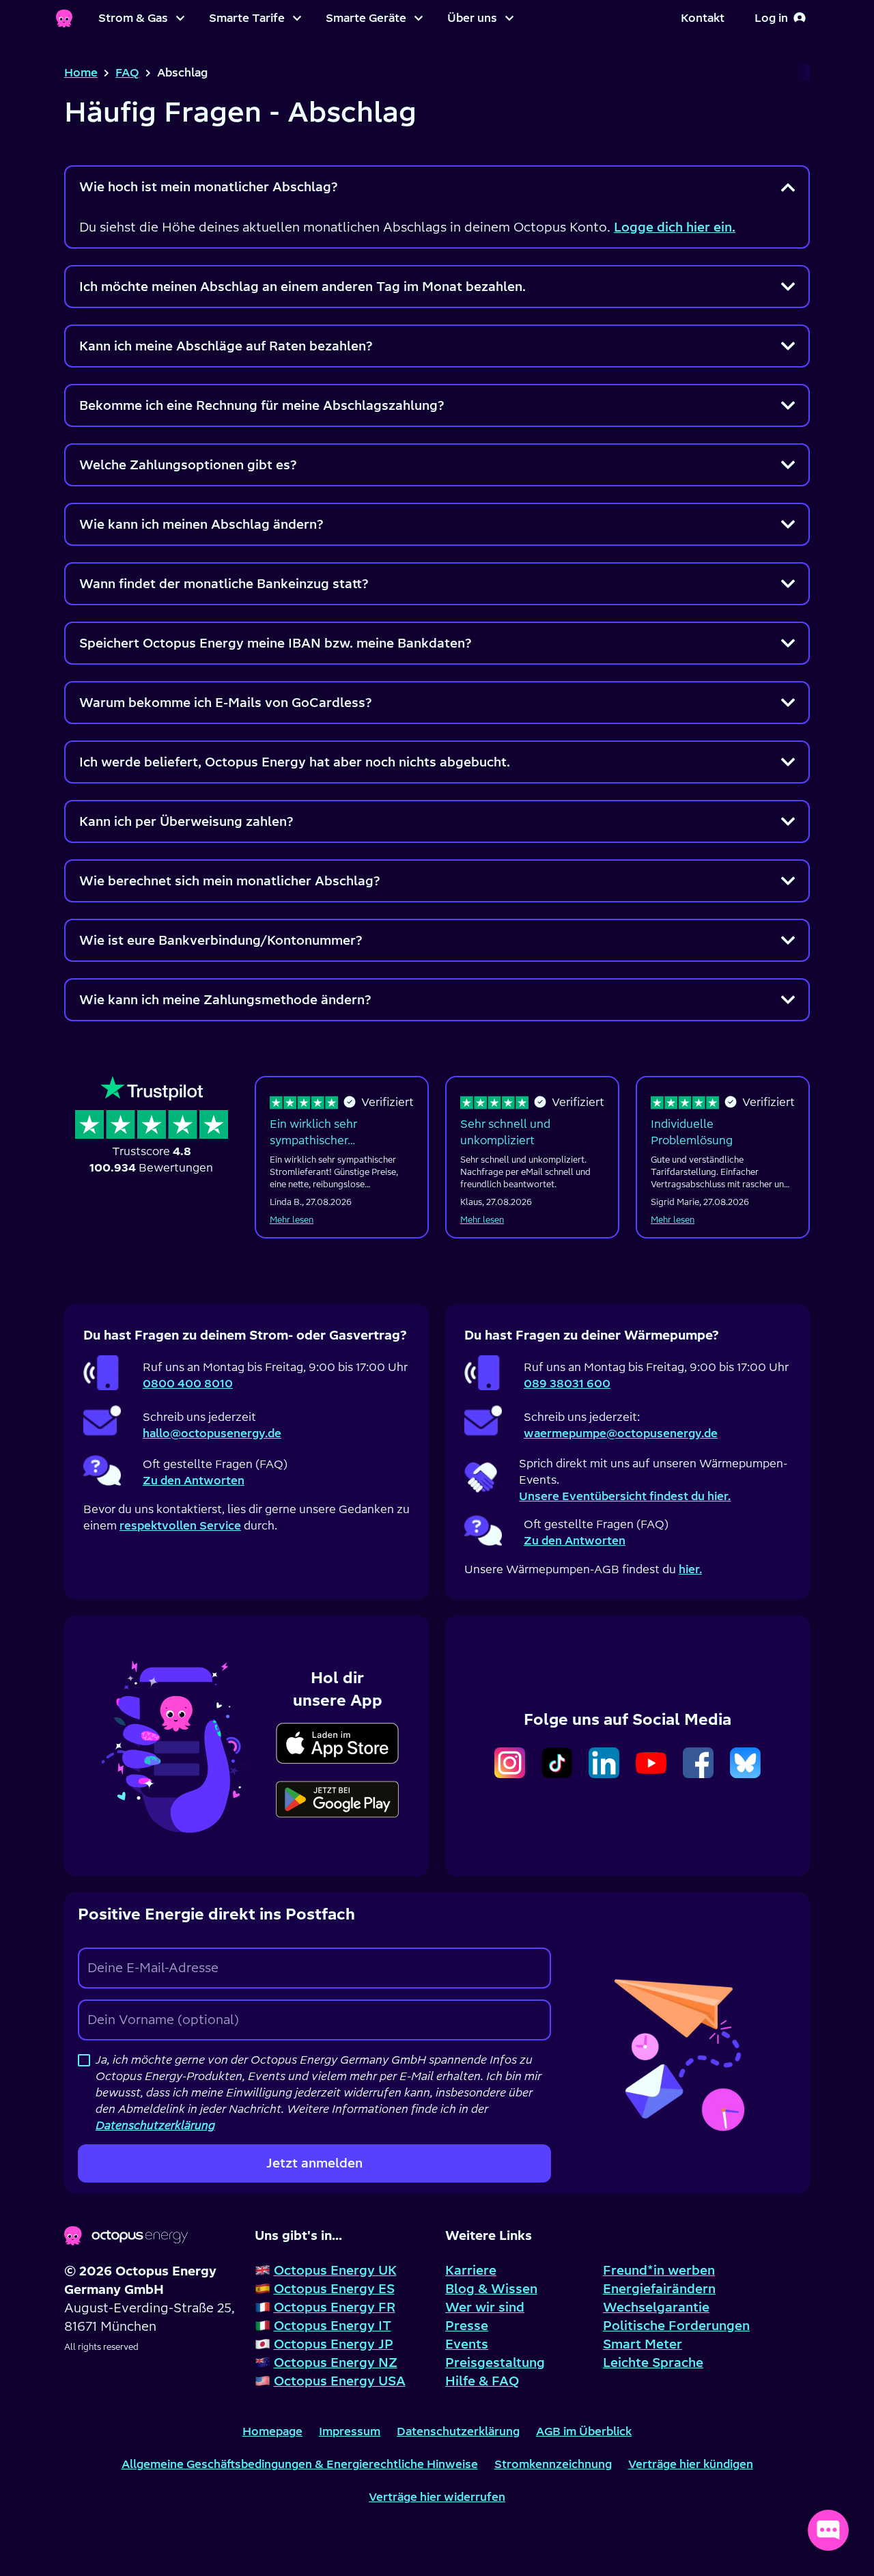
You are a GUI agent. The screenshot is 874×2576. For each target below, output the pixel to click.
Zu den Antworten (194, 1480)
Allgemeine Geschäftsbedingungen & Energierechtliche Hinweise (300, 2464)
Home (81, 72)
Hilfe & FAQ (482, 2381)
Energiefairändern (659, 2289)
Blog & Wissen (491, 2289)
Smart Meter (643, 2344)
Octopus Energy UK (335, 2270)
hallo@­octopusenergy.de (212, 1433)
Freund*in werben (659, 2270)
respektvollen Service (180, 1525)
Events (467, 2344)
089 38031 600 (567, 1383)
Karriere (471, 2270)
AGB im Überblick (584, 2431)
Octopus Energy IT (333, 2326)
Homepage (272, 2431)
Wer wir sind (485, 2307)
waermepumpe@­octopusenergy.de (621, 1433)
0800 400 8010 (188, 1383)
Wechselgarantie (656, 2307)
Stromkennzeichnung (553, 2464)
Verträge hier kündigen (691, 2464)
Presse (467, 2326)
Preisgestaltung (495, 2363)
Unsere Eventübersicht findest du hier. (625, 1496)
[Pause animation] (180, 1744)
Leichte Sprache (653, 2363)
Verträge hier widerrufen (437, 2497)
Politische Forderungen (676, 2326)
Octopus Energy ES (334, 2289)
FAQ (127, 72)
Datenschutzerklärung (458, 2431)
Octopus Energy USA (340, 2381)
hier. (690, 1569)
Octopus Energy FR (335, 2307)
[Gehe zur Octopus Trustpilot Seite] (152, 1126)
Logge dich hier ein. (675, 227)
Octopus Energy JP (334, 2344)
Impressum (350, 2431)
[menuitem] (141, 18)
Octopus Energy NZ (336, 2363)
